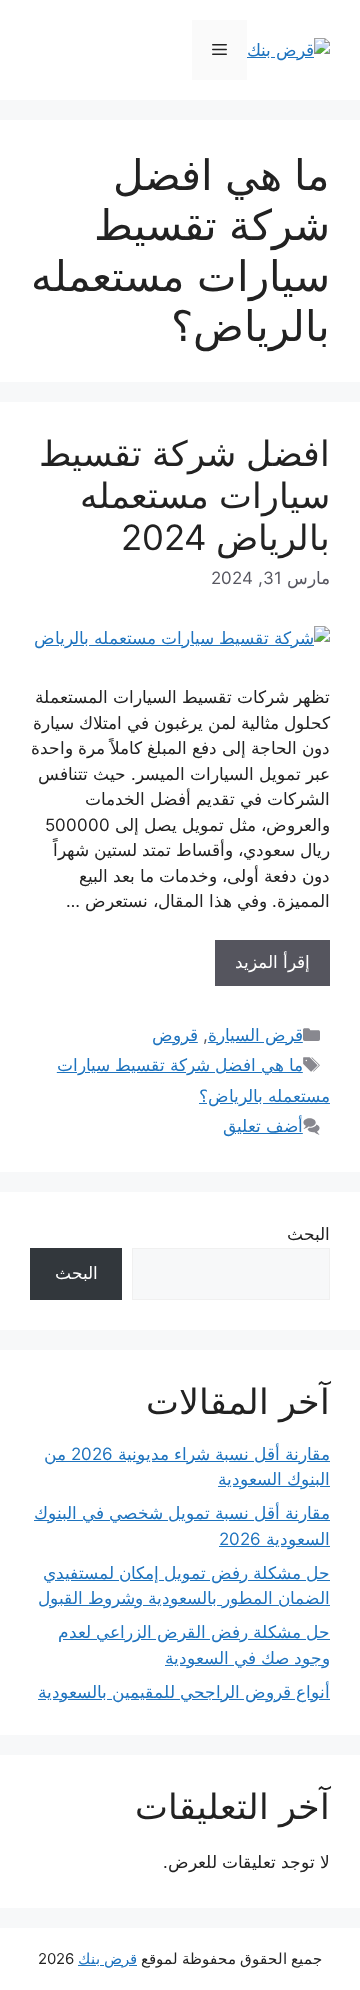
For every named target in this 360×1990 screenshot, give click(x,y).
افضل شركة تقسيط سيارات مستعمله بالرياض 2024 (184, 495)
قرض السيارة (255, 1035)
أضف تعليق (263, 1126)
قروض (175, 1035)
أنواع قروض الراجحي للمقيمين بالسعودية (184, 1692)
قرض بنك (107, 1958)
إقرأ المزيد (272, 962)
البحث (308, 1234)
